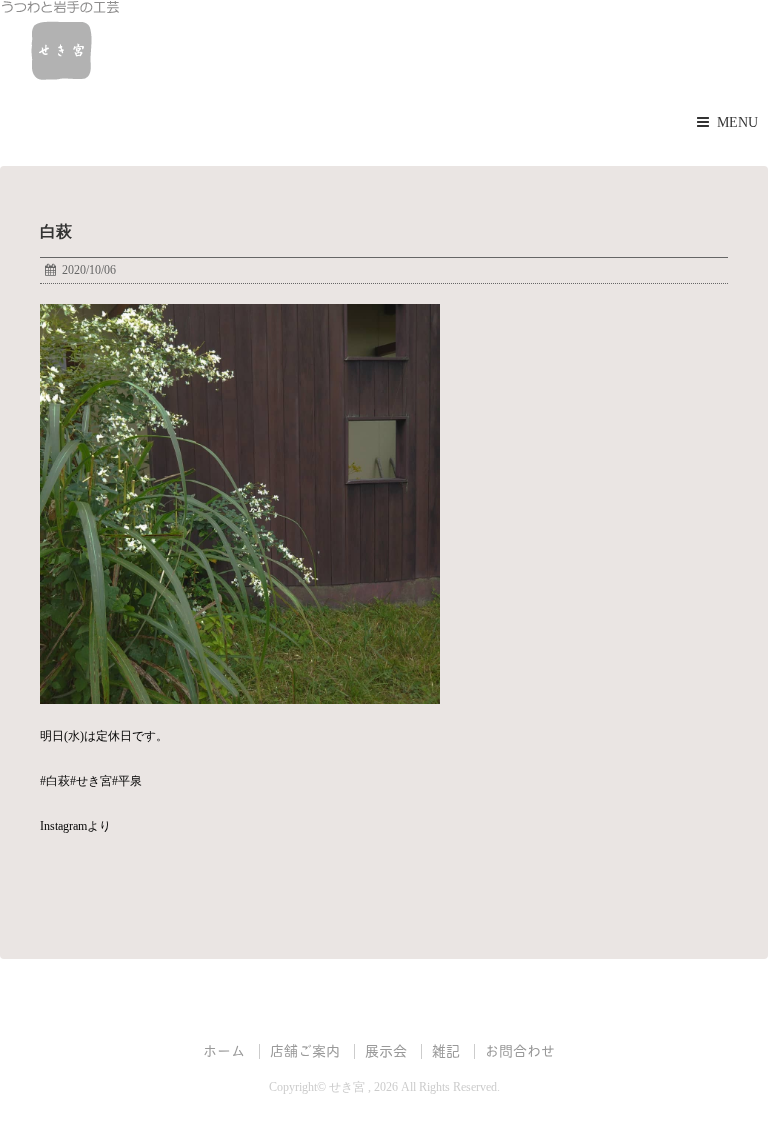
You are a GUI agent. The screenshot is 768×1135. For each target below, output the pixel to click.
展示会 (386, 1049)
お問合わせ (520, 1049)
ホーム (224, 1049)
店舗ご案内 (305, 1049)
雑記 (446, 1049)
